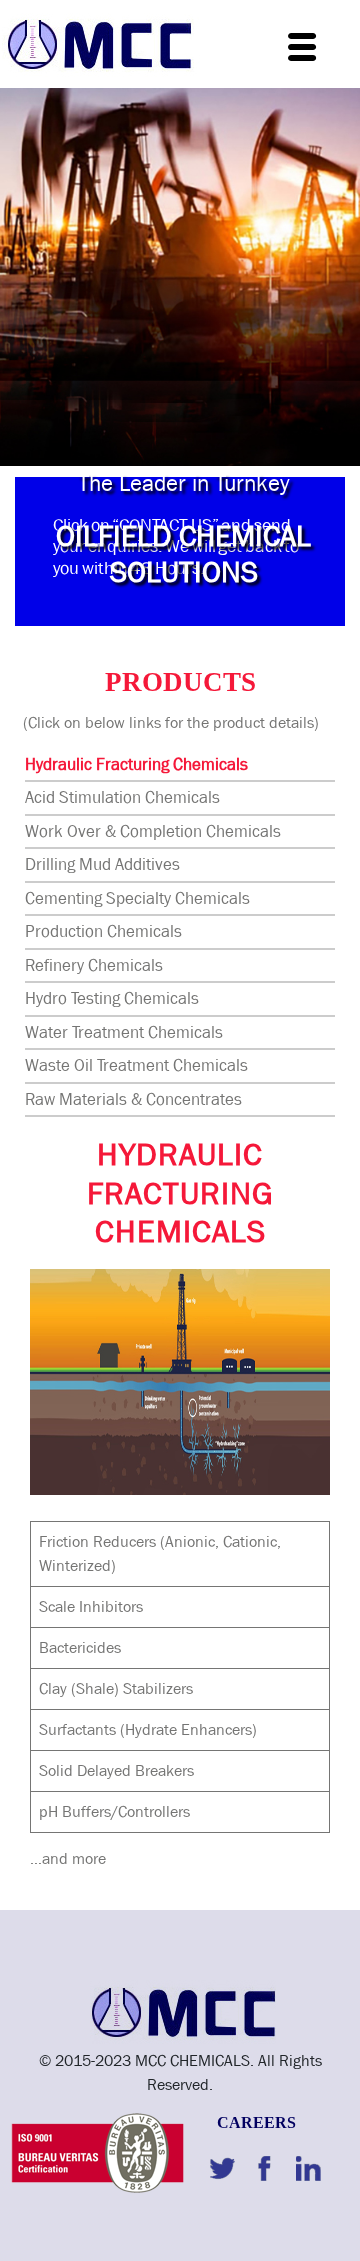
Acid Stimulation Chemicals (122, 797)
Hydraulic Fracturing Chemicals (136, 764)
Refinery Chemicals (94, 965)
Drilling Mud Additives (102, 864)
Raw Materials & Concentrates (133, 1099)
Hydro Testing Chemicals (112, 998)
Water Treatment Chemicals (124, 1032)
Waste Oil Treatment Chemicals (136, 1065)
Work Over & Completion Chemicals (153, 831)
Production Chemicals (103, 931)
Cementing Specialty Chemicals (137, 898)
